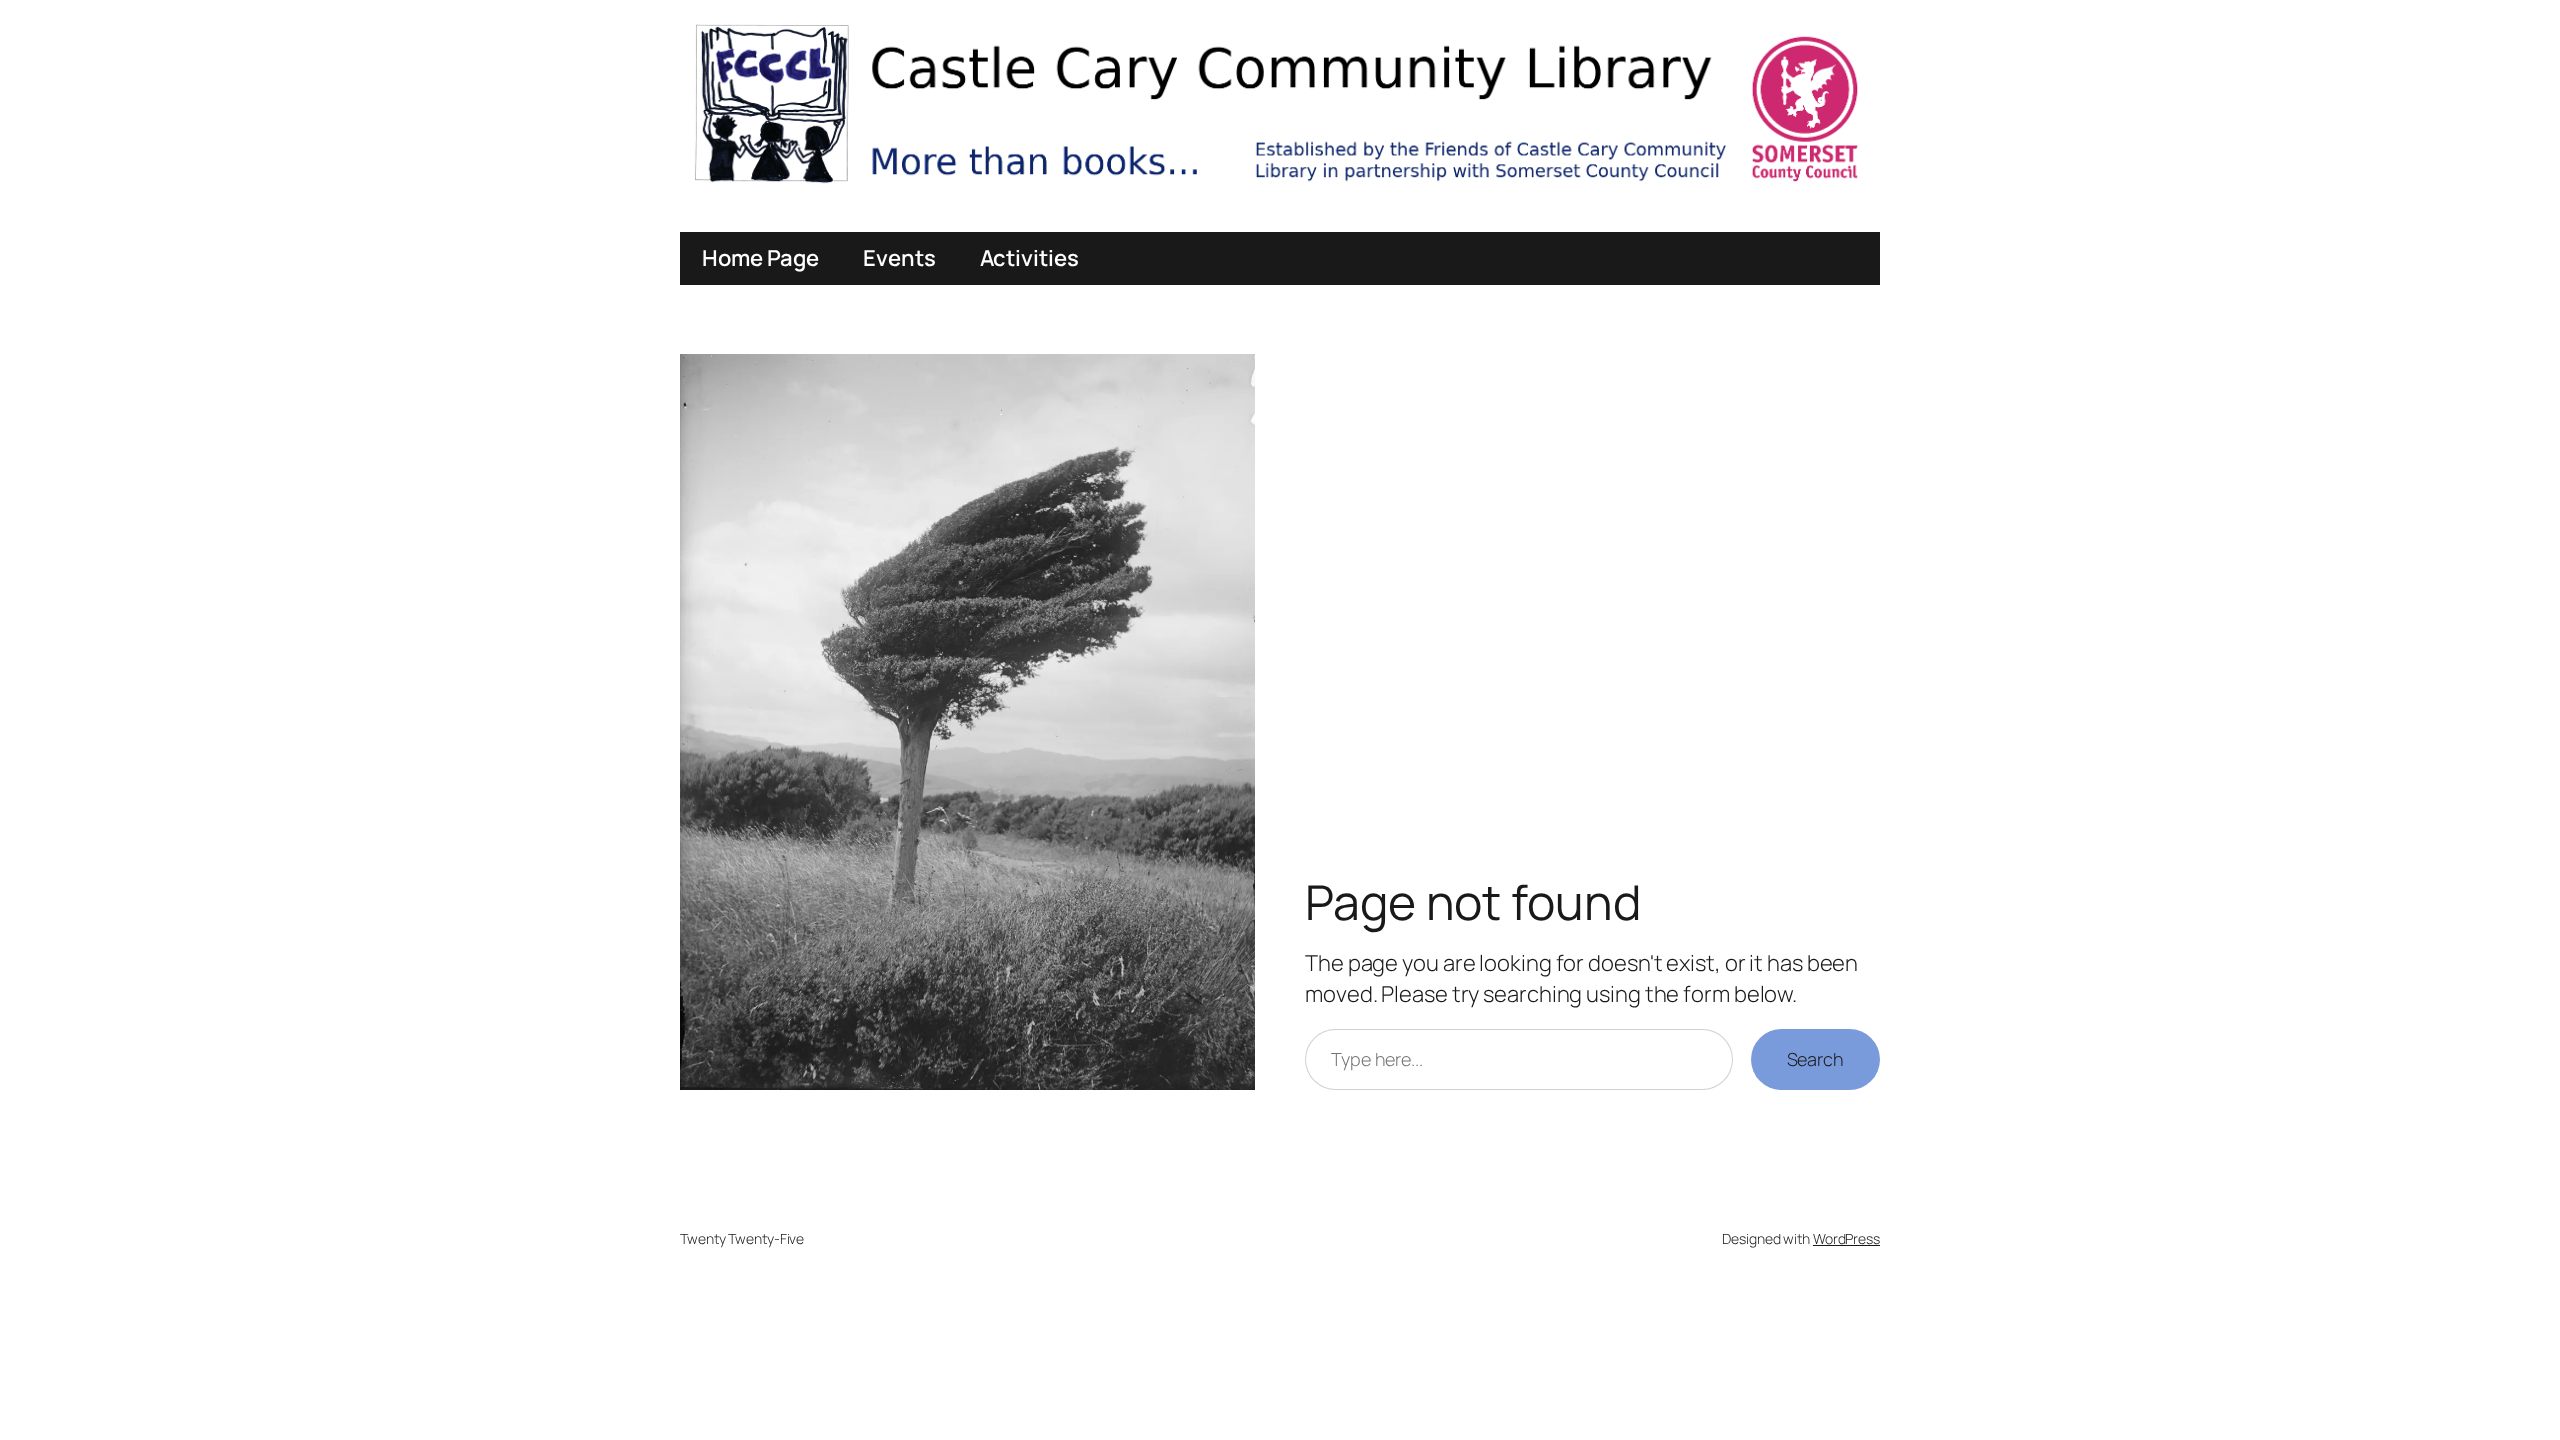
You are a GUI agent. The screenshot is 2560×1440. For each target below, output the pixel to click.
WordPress (1846, 1238)
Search (1815, 1059)
